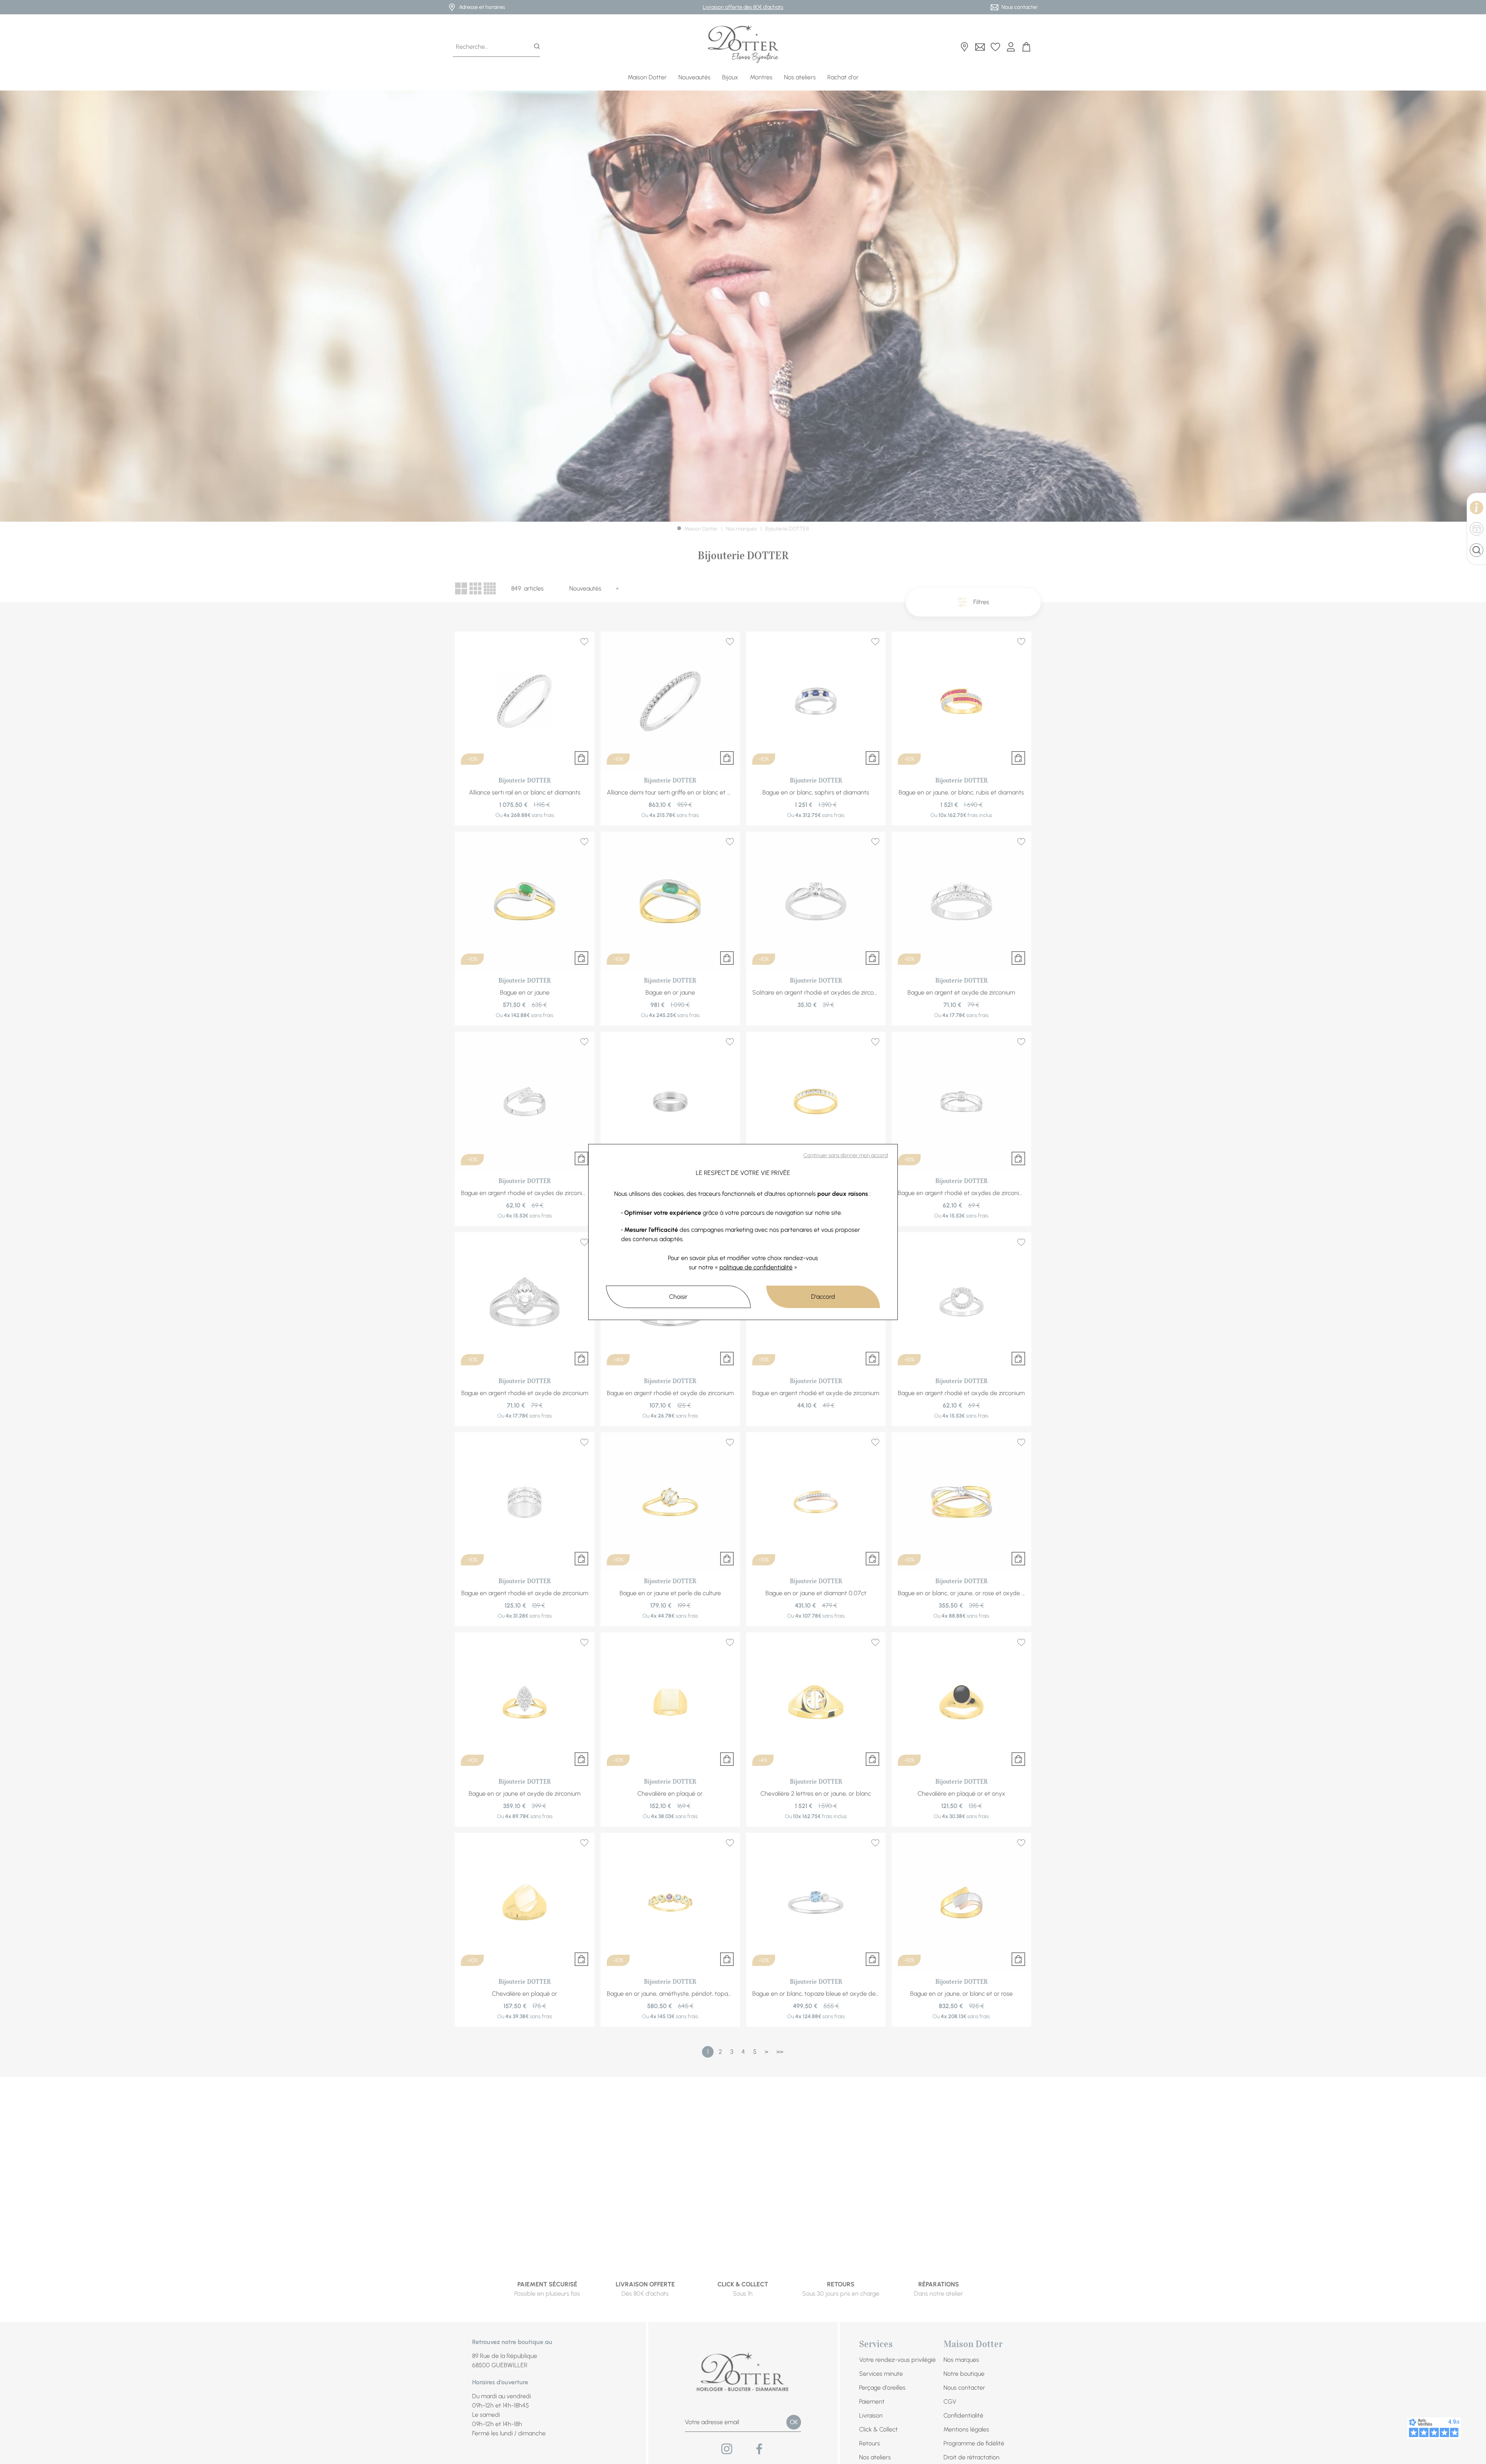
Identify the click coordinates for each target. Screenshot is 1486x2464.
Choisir (678, 1297)
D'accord (823, 1297)
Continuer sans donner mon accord (846, 1155)
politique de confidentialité (756, 1267)
